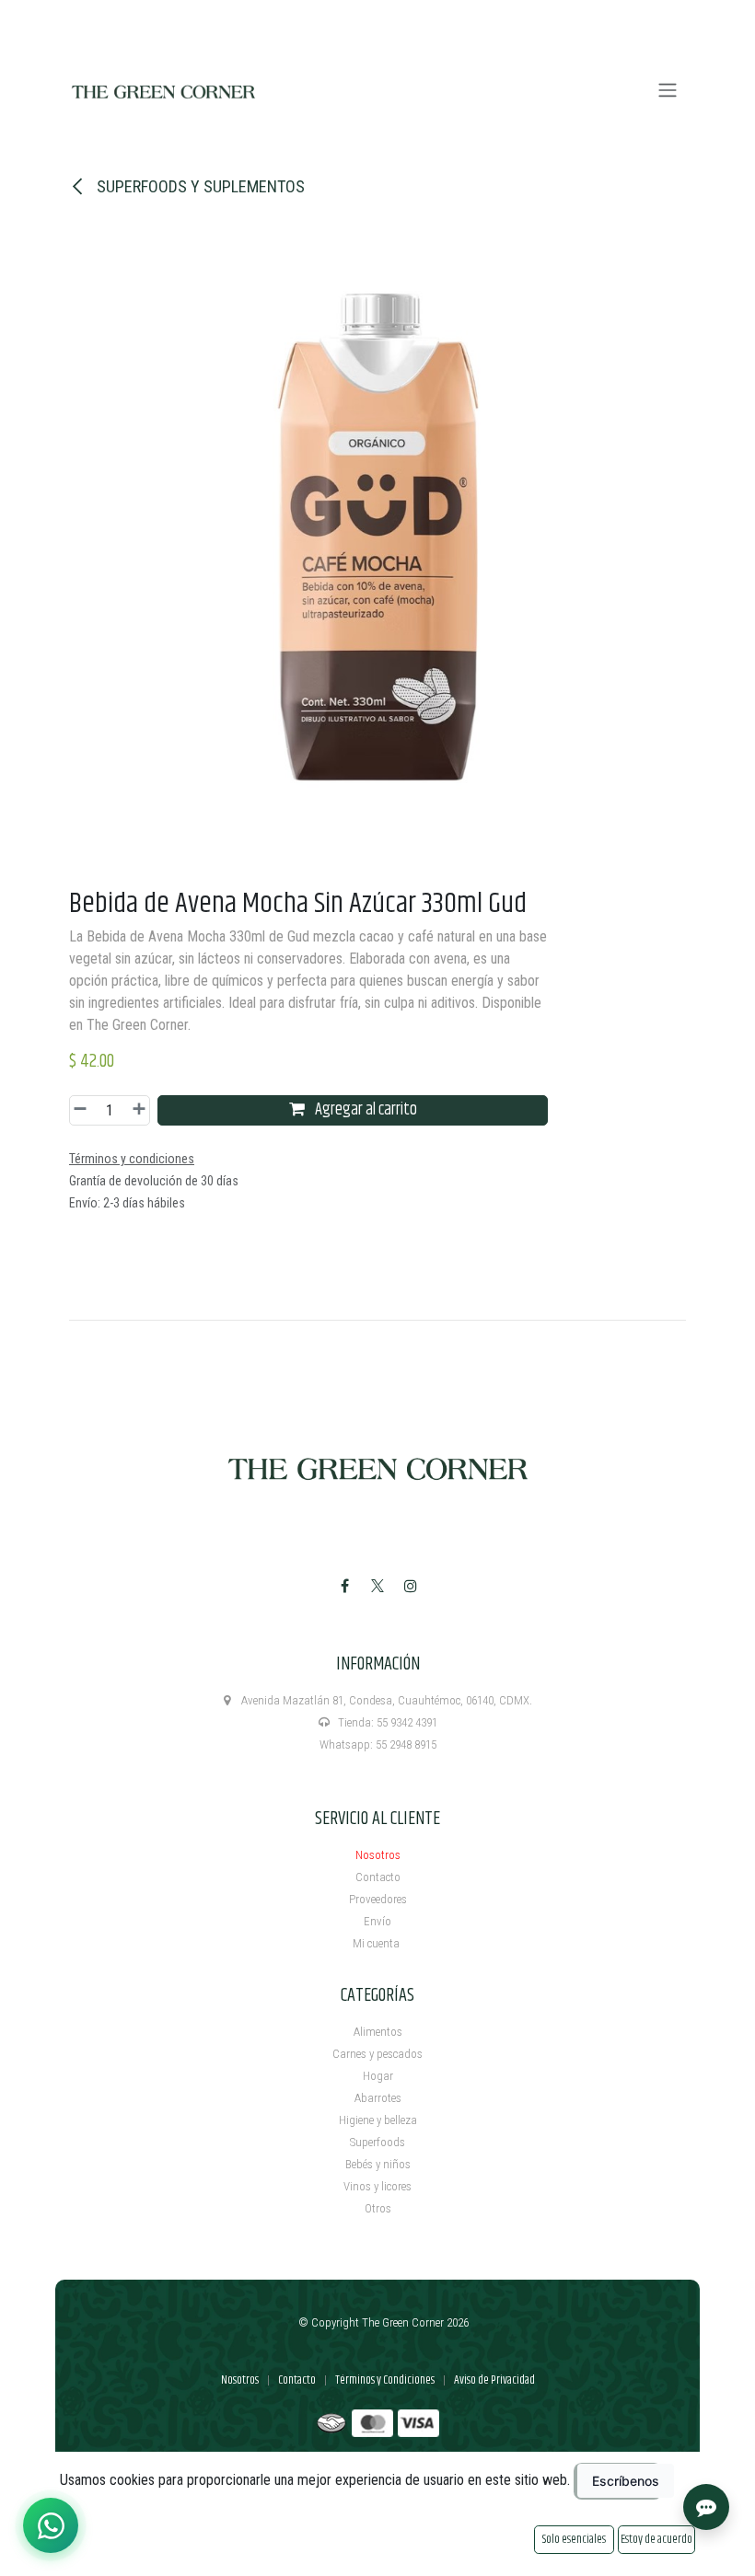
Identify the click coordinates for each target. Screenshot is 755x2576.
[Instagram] (411, 1586)
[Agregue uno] (136, 1110)
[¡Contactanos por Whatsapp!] (51, 2525)
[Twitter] (377, 1586)
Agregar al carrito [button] (365, 1110)
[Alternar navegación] (668, 91)
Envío (377, 1921)
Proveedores (378, 1899)
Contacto (378, 1877)
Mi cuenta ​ (377, 1943)
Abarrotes (378, 2098)
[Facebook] (344, 1586)
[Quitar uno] (83, 1110)
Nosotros (378, 1855)
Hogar (378, 2076)
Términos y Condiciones (385, 2380)
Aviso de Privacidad (494, 2380)
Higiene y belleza (378, 2120)
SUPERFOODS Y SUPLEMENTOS (199, 186)
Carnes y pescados (377, 2054)
